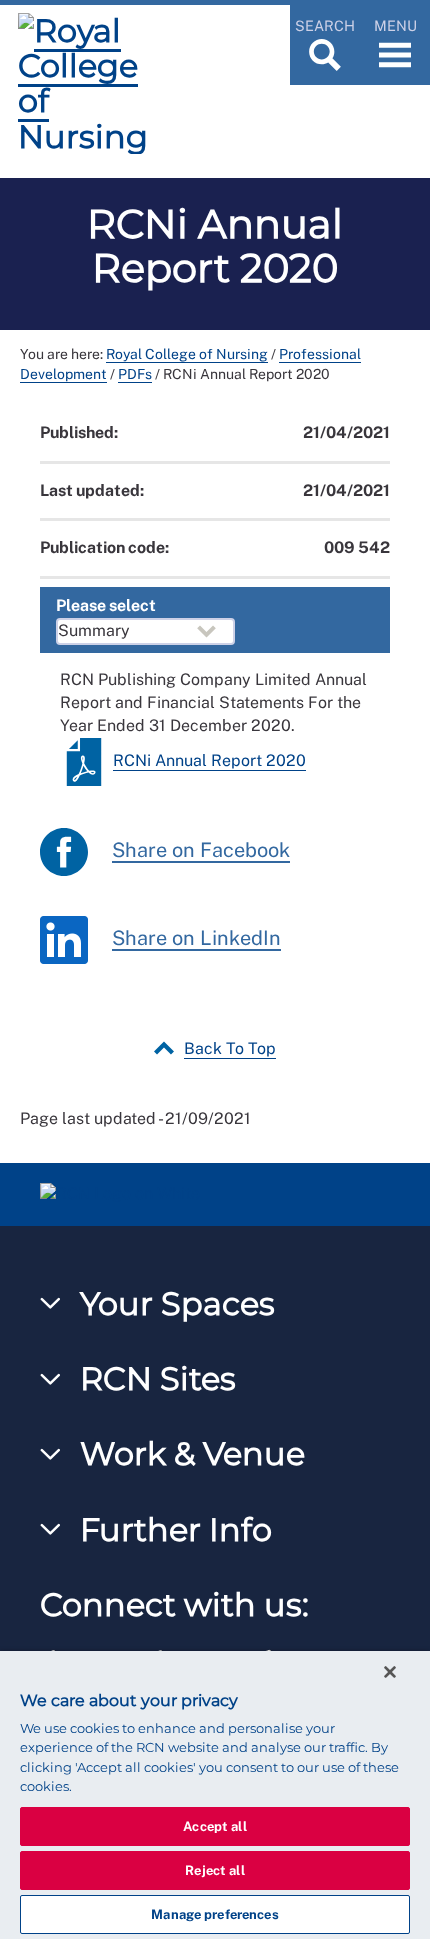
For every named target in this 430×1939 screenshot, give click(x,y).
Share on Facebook (201, 850)
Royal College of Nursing (187, 354)
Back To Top (230, 1048)
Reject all (214, 1870)
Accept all (214, 1826)
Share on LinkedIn (196, 938)
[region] (215, 1795)
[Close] (390, 1672)
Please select (106, 605)
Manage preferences (214, 1914)
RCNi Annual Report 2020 (209, 760)
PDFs (135, 374)
